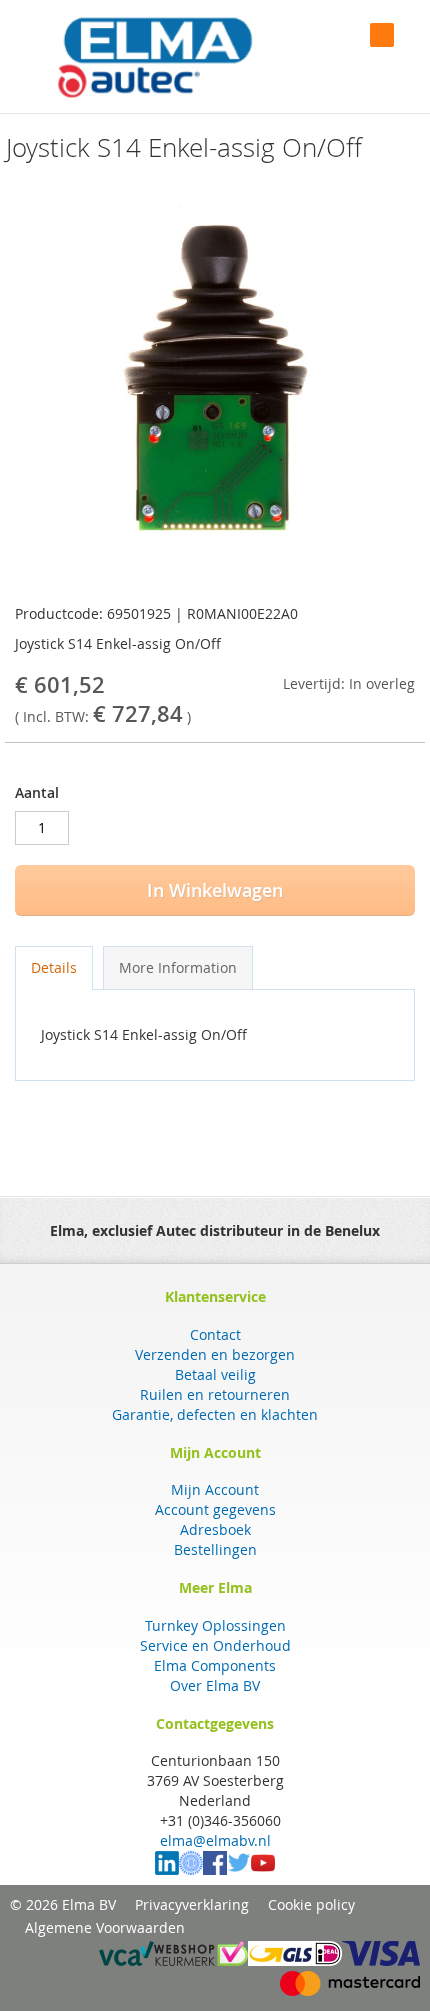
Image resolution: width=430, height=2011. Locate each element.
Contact (215, 1334)
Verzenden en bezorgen (215, 1354)
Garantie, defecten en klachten (215, 1414)
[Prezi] (191, 1869)
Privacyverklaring (192, 1904)
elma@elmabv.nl (215, 1840)
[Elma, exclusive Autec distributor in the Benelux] (155, 57)
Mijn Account (215, 1489)
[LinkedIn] (167, 1869)
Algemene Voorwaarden (105, 1927)
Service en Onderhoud (215, 1645)
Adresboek (215, 1529)
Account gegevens (215, 1509)
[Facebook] (215, 1869)
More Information (178, 967)
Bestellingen (215, 1549)
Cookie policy (311, 1904)
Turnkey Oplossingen (215, 1625)
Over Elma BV (215, 1685)
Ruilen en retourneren (215, 1394)
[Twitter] (239, 1869)
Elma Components (215, 1665)
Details (54, 967)
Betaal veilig (215, 1374)
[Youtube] (263, 1869)
